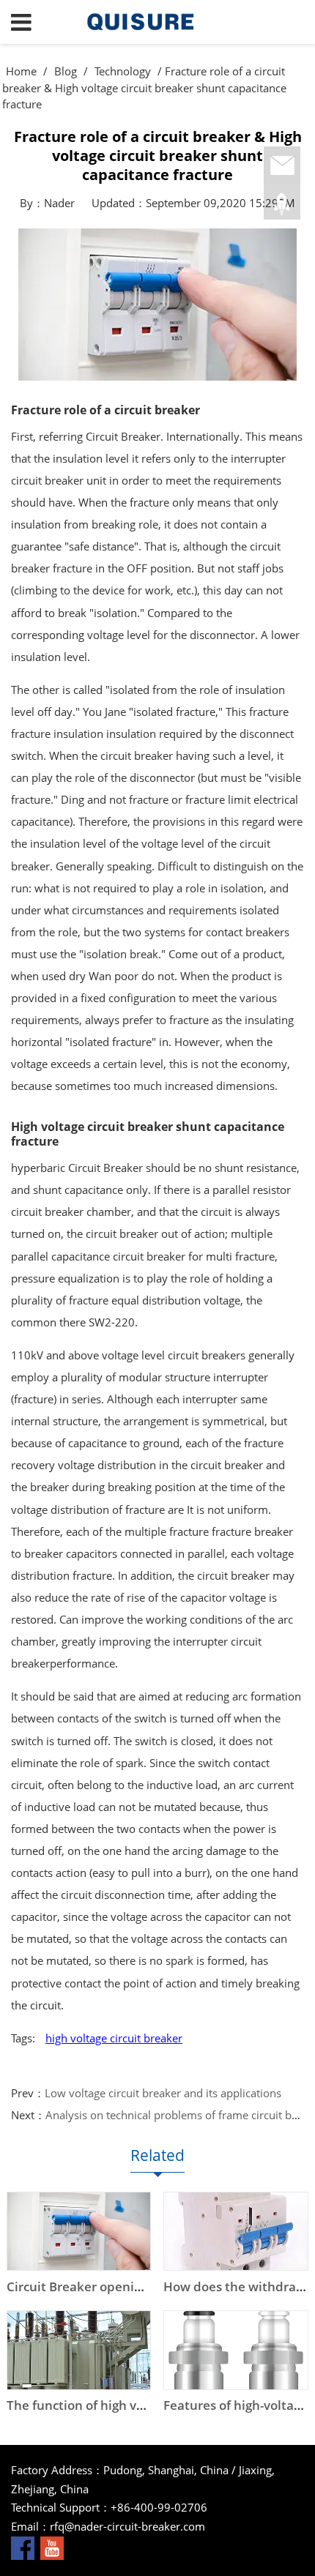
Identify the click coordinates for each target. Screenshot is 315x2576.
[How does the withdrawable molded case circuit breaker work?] (236, 2232)
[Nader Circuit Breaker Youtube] (52, 2547)
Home (21, 71)
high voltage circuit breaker (114, 2038)
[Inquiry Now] (282, 166)
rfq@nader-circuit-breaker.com (127, 2526)
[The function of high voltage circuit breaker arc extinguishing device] (79, 2350)
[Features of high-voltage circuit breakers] (236, 2350)
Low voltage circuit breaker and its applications (163, 2093)
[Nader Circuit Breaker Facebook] (23, 2547)
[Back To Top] (282, 204)
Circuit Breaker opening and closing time (128, 2286)
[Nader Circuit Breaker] (158, 22)
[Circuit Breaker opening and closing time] (79, 2232)
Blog (66, 71)
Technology (123, 71)
